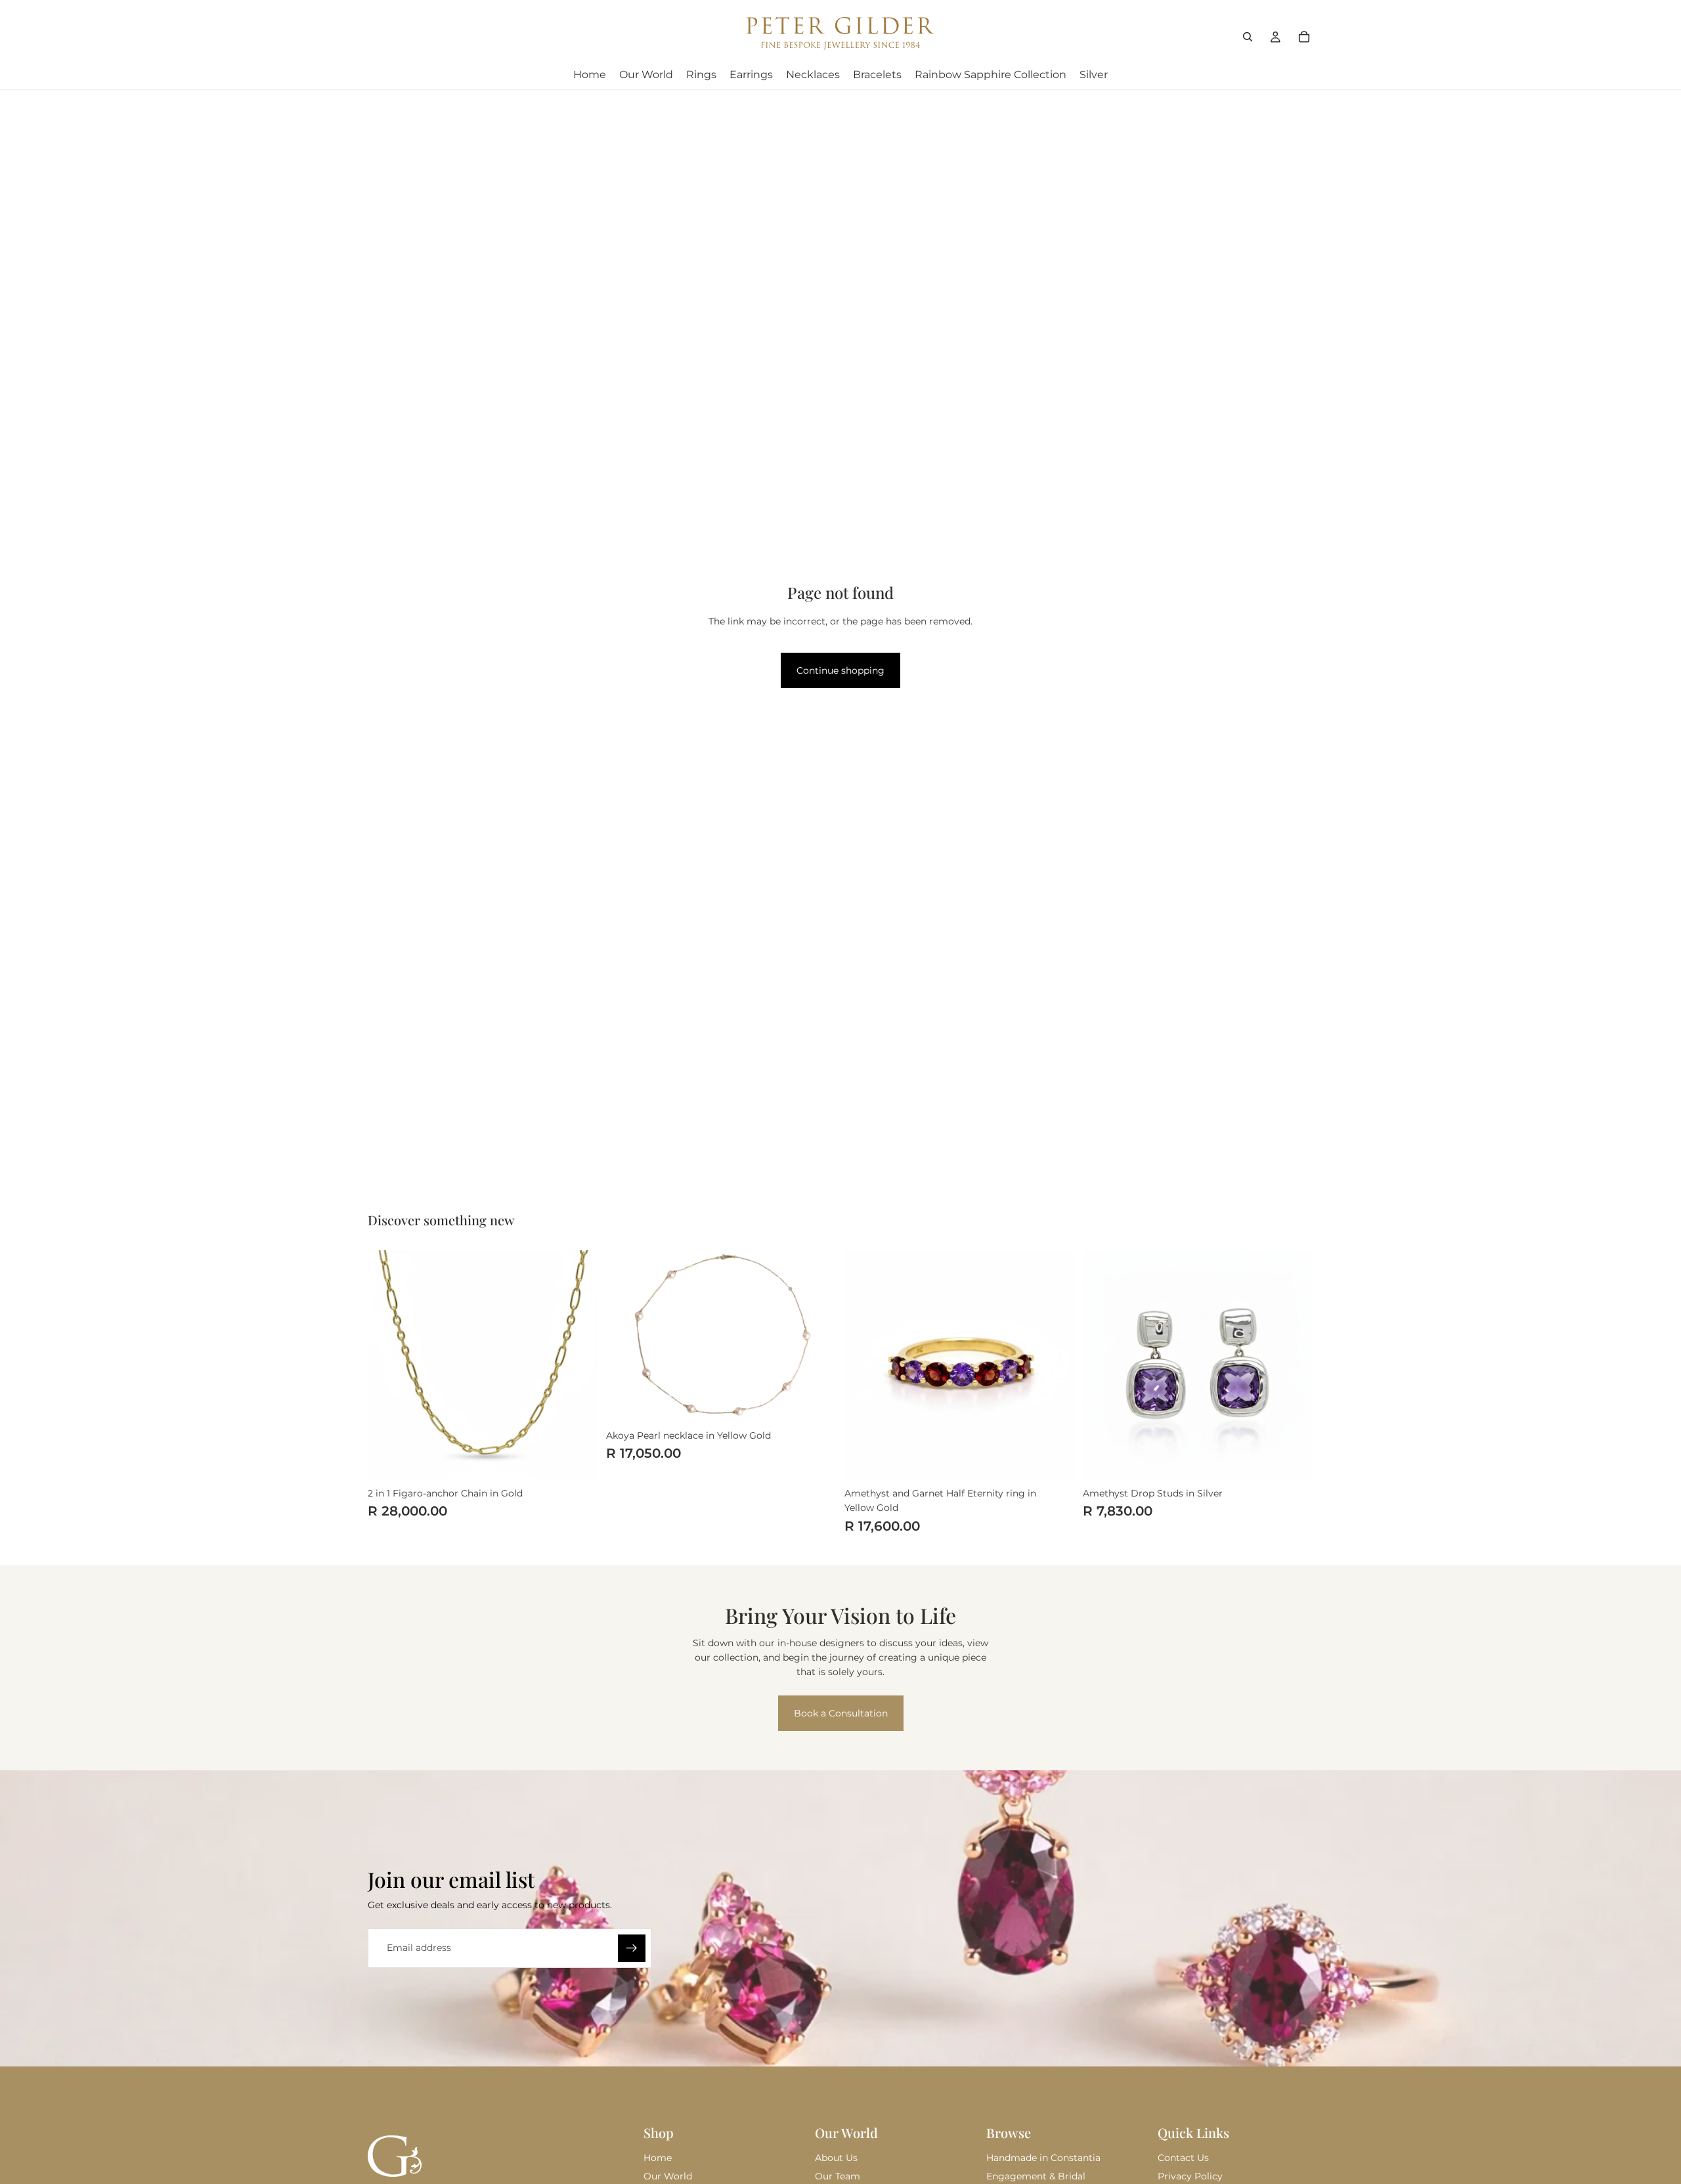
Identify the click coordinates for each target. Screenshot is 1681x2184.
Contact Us (1183, 2158)
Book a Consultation (841, 1713)
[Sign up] (632, 1948)
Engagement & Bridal (1036, 2176)
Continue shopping (840, 670)
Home (658, 2158)
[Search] (1248, 37)
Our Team (838, 2176)
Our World (668, 2176)
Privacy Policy (1190, 2176)
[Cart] (1304, 37)
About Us (836, 2158)
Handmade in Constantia (1043, 2158)
